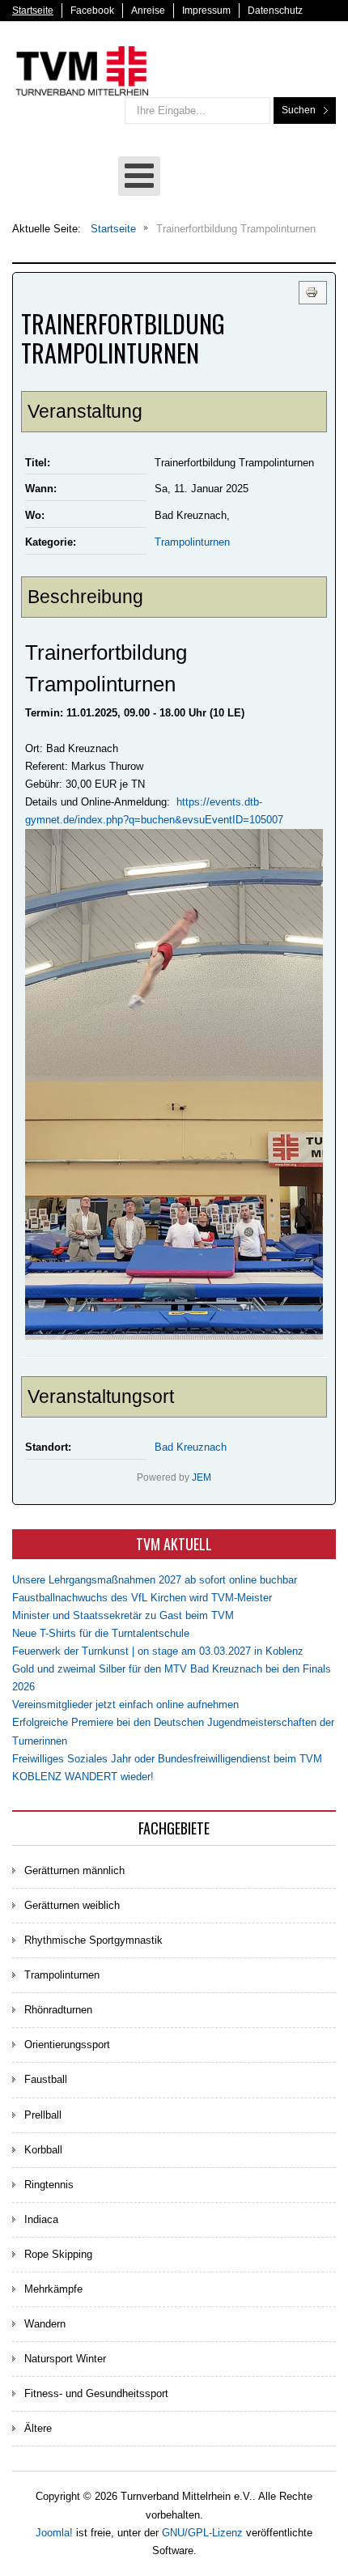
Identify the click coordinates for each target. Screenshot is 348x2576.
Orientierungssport (67, 2045)
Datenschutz (275, 11)
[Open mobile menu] (139, 176)
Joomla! (54, 2533)
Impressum (206, 11)
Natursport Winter (65, 2359)
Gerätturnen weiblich (72, 1905)
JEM (202, 1477)
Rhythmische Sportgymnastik (93, 1940)
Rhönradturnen (58, 2010)
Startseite (33, 11)
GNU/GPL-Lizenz (202, 2533)
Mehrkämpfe (53, 2289)
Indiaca (41, 2219)
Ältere (38, 2428)
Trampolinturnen (192, 542)
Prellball (43, 2115)
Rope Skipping (58, 2254)
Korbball (43, 2150)
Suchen (299, 110)
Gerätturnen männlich (74, 1870)
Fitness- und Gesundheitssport (96, 2393)
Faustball (46, 2079)
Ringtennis (49, 2185)
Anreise (148, 11)
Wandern (45, 2324)
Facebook (92, 11)
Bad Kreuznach (191, 1447)
